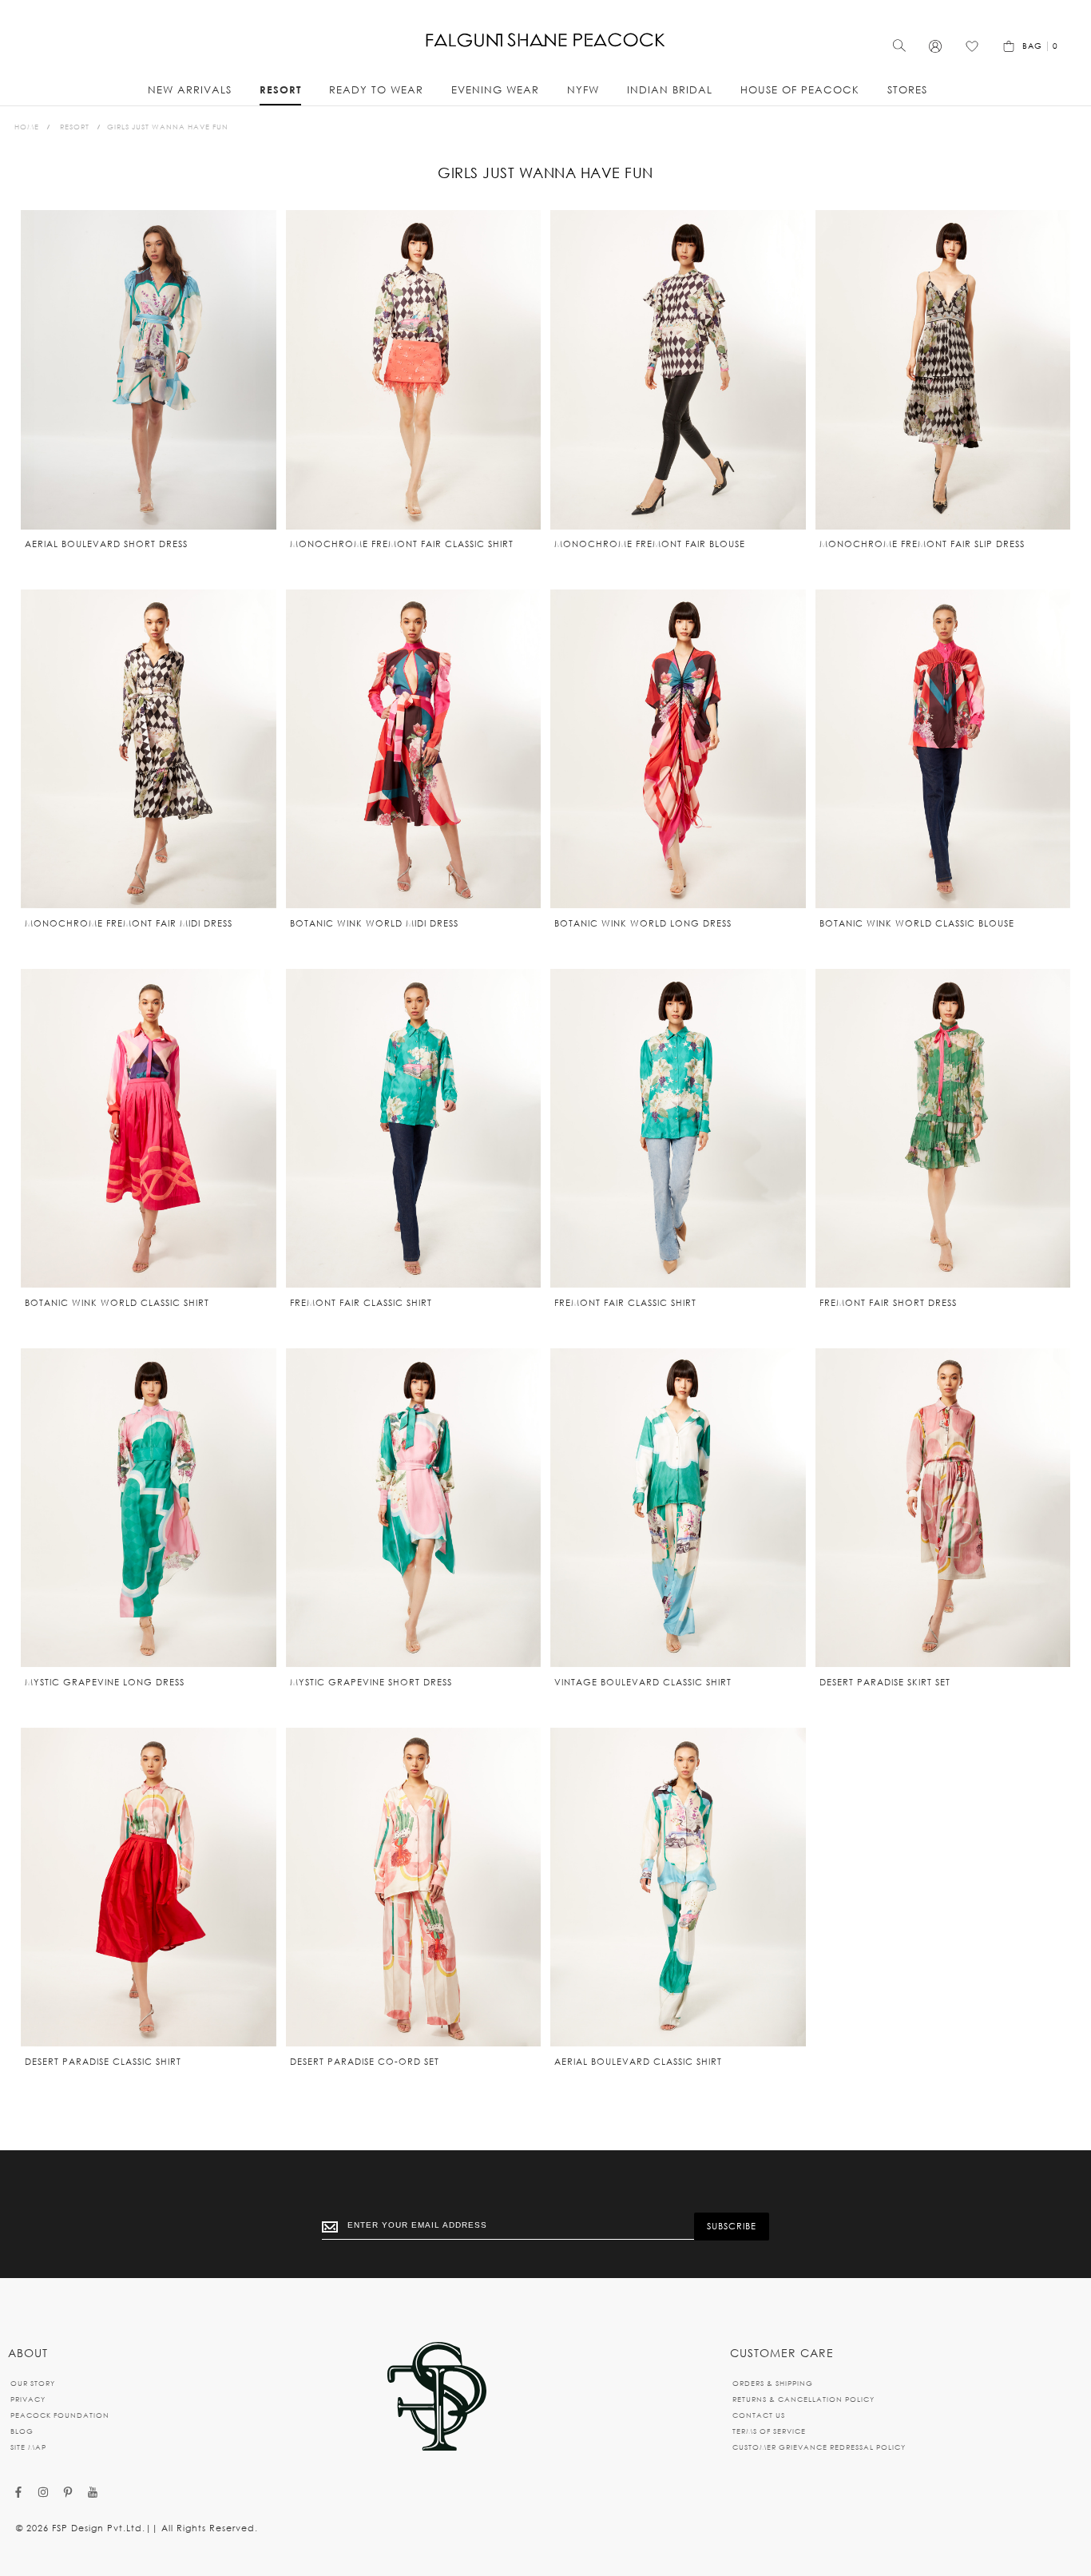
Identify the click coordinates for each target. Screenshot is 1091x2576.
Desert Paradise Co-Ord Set (365, 2062)
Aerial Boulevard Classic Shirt (638, 2062)
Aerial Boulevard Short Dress (106, 544)
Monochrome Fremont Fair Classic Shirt (402, 544)
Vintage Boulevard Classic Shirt (643, 1682)
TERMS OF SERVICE (769, 2431)
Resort (75, 127)
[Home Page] (437, 2397)
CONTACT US (759, 2415)
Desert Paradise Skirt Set (885, 1682)
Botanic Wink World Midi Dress (374, 923)
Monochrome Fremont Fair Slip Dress (922, 544)
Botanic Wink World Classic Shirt (117, 1303)
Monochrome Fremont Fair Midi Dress (129, 923)
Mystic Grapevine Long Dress (105, 1682)
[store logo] (545, 40)
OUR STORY (33, 2383)
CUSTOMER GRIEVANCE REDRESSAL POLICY (819, 2447)
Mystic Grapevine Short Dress (371, 1682)
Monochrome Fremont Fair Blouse (650, 544)
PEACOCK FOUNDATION (60, 2415)
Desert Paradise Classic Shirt (103, 2062)
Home (27, 127)
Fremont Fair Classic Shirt (361, 1303)
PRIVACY (28, 2399)
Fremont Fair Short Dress (888, 1303)
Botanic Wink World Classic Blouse (917, 923)
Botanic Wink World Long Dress (643, 923)
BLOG (22, 2431)
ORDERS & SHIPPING (773, 2383)
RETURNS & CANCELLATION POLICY (803, 2399)
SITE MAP (28, 2447)
